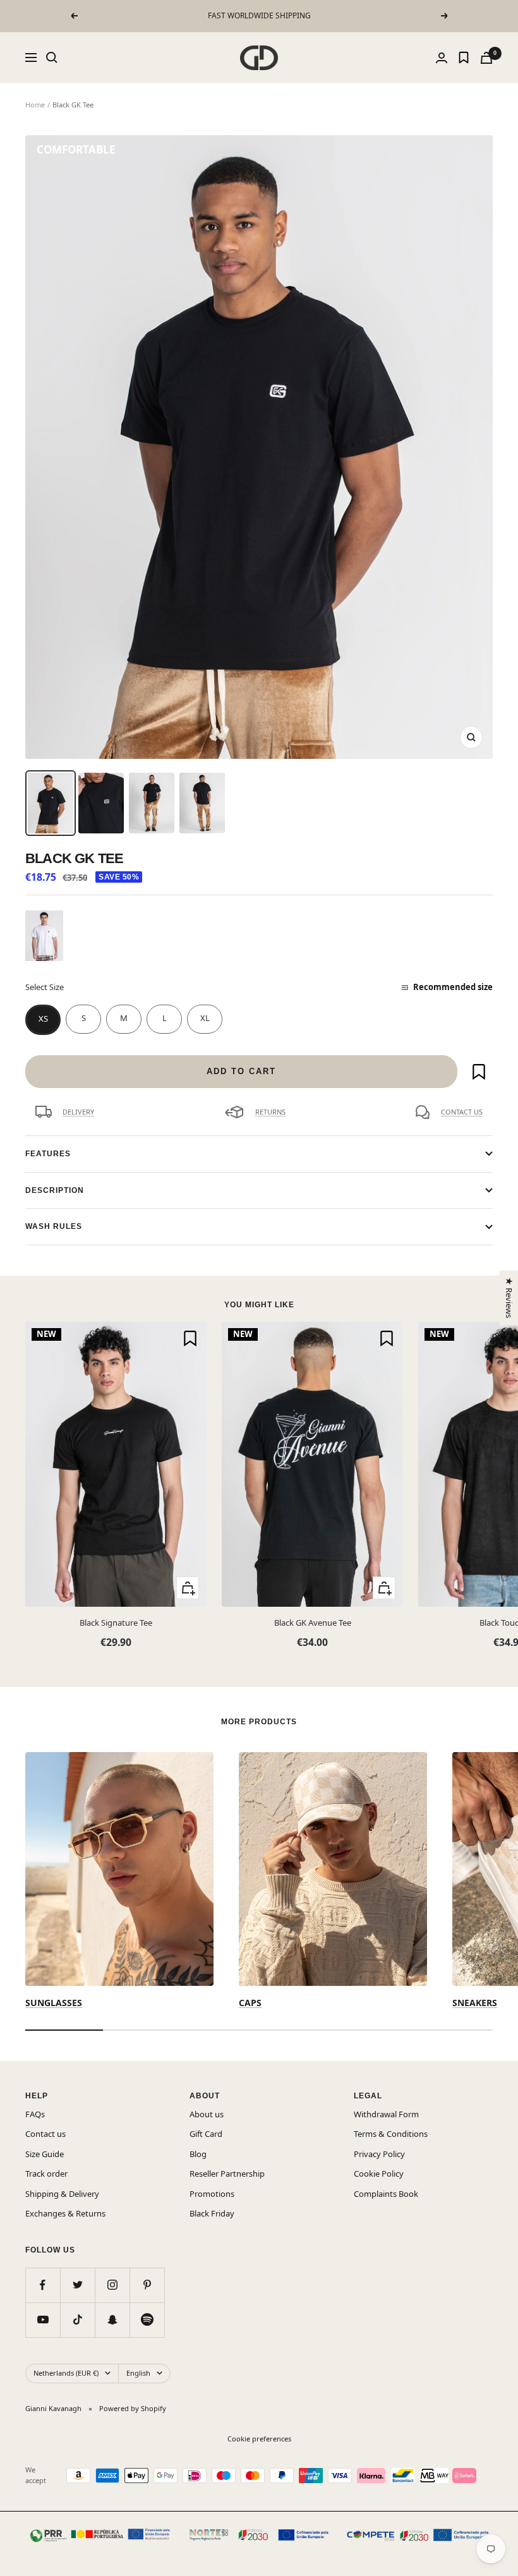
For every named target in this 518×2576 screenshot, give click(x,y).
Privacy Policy (379, 2154)
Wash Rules (54, 1226)
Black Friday (212, 2213)
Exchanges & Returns (65, 2213)
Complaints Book (386, 2194)
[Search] (52, 57)
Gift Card (206, 2134)
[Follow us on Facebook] (43, 2285)
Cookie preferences (259, 2439)
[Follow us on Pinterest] (147, 2285)
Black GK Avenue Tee (313, 1623)
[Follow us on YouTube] (43, 2320)
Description (55, 1190)
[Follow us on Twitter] (77, 2285)
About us (207, 2114)
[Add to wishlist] (479, 1072)
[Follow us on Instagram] (112, 2285)
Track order (46, 2174)
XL (205, 1018)
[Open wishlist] (464, 57)
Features (48, 1154)
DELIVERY (78, 1112)
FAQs (35, 2114)
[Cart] (486, 58)
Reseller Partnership (227, 2174)
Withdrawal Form (386, 2114)
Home (35, 105)
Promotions (212, 2194)
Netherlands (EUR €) (66, 2373)
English (138, 2373)
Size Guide (45, 2154)
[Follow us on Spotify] (147, 2320)
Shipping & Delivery (62, 2194)
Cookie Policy (379, 2174)
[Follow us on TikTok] (77, 2320)
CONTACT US (462, 1112)
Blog (198, 2154)
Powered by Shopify (133, 2408)
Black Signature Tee (116, 1623)
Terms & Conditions (391, 2134)
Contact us (45, 2134)
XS (43, 1019)
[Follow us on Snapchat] (112, 2320)
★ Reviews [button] (509, 1297)
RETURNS (270, 1112)
